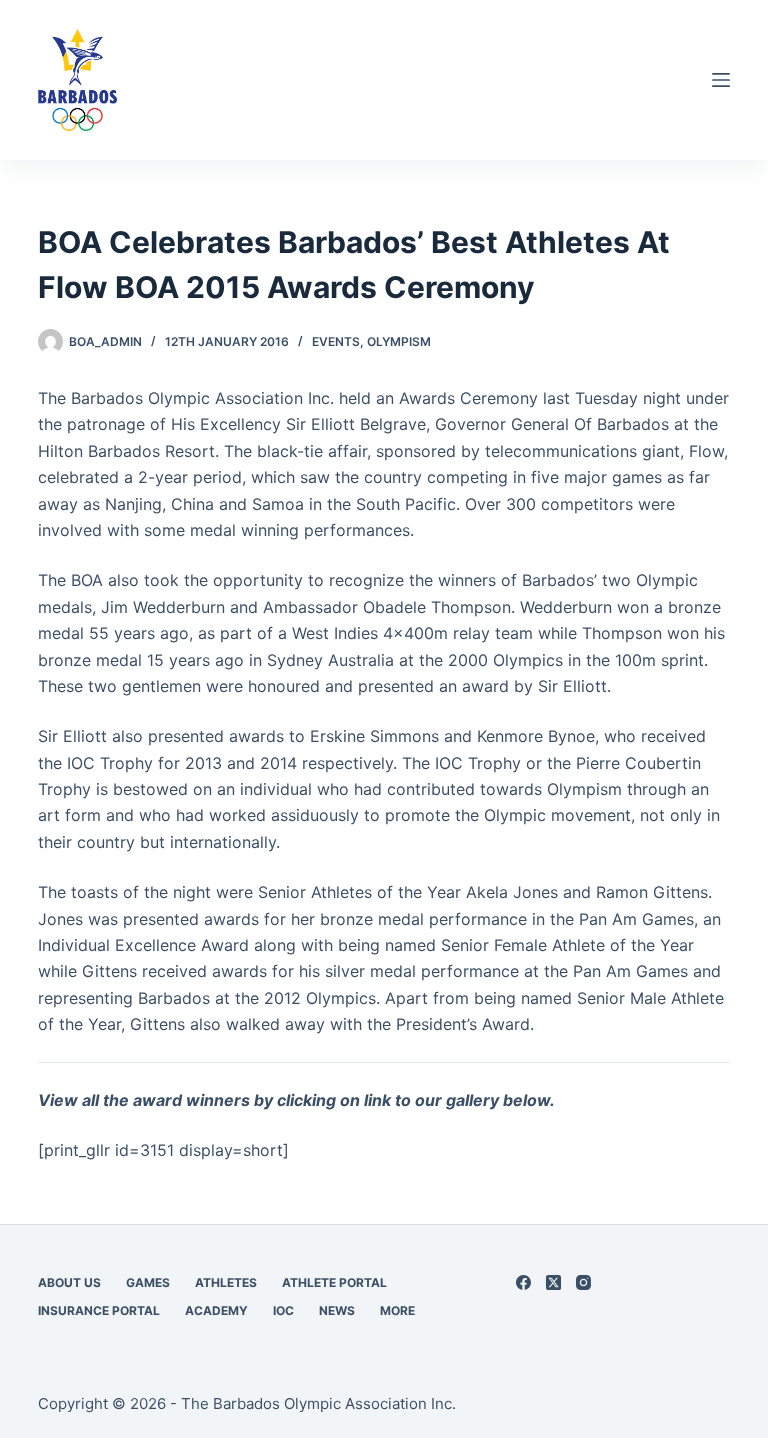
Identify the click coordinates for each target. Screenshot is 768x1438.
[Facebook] (523, 1282)
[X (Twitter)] (553, 1282)
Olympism (399, 341)
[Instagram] (583, 1282)
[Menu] (721, 80)
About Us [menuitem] (69, 1282)
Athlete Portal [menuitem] (334, 1282)
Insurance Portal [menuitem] (99, 1310)
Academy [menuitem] (216, 1310)
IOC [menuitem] (283, 1310)
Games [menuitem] (148, 1282)
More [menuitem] (397, 1310)
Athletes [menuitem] (226, 1282)
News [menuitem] (337, 1310)
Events (336, 341)
